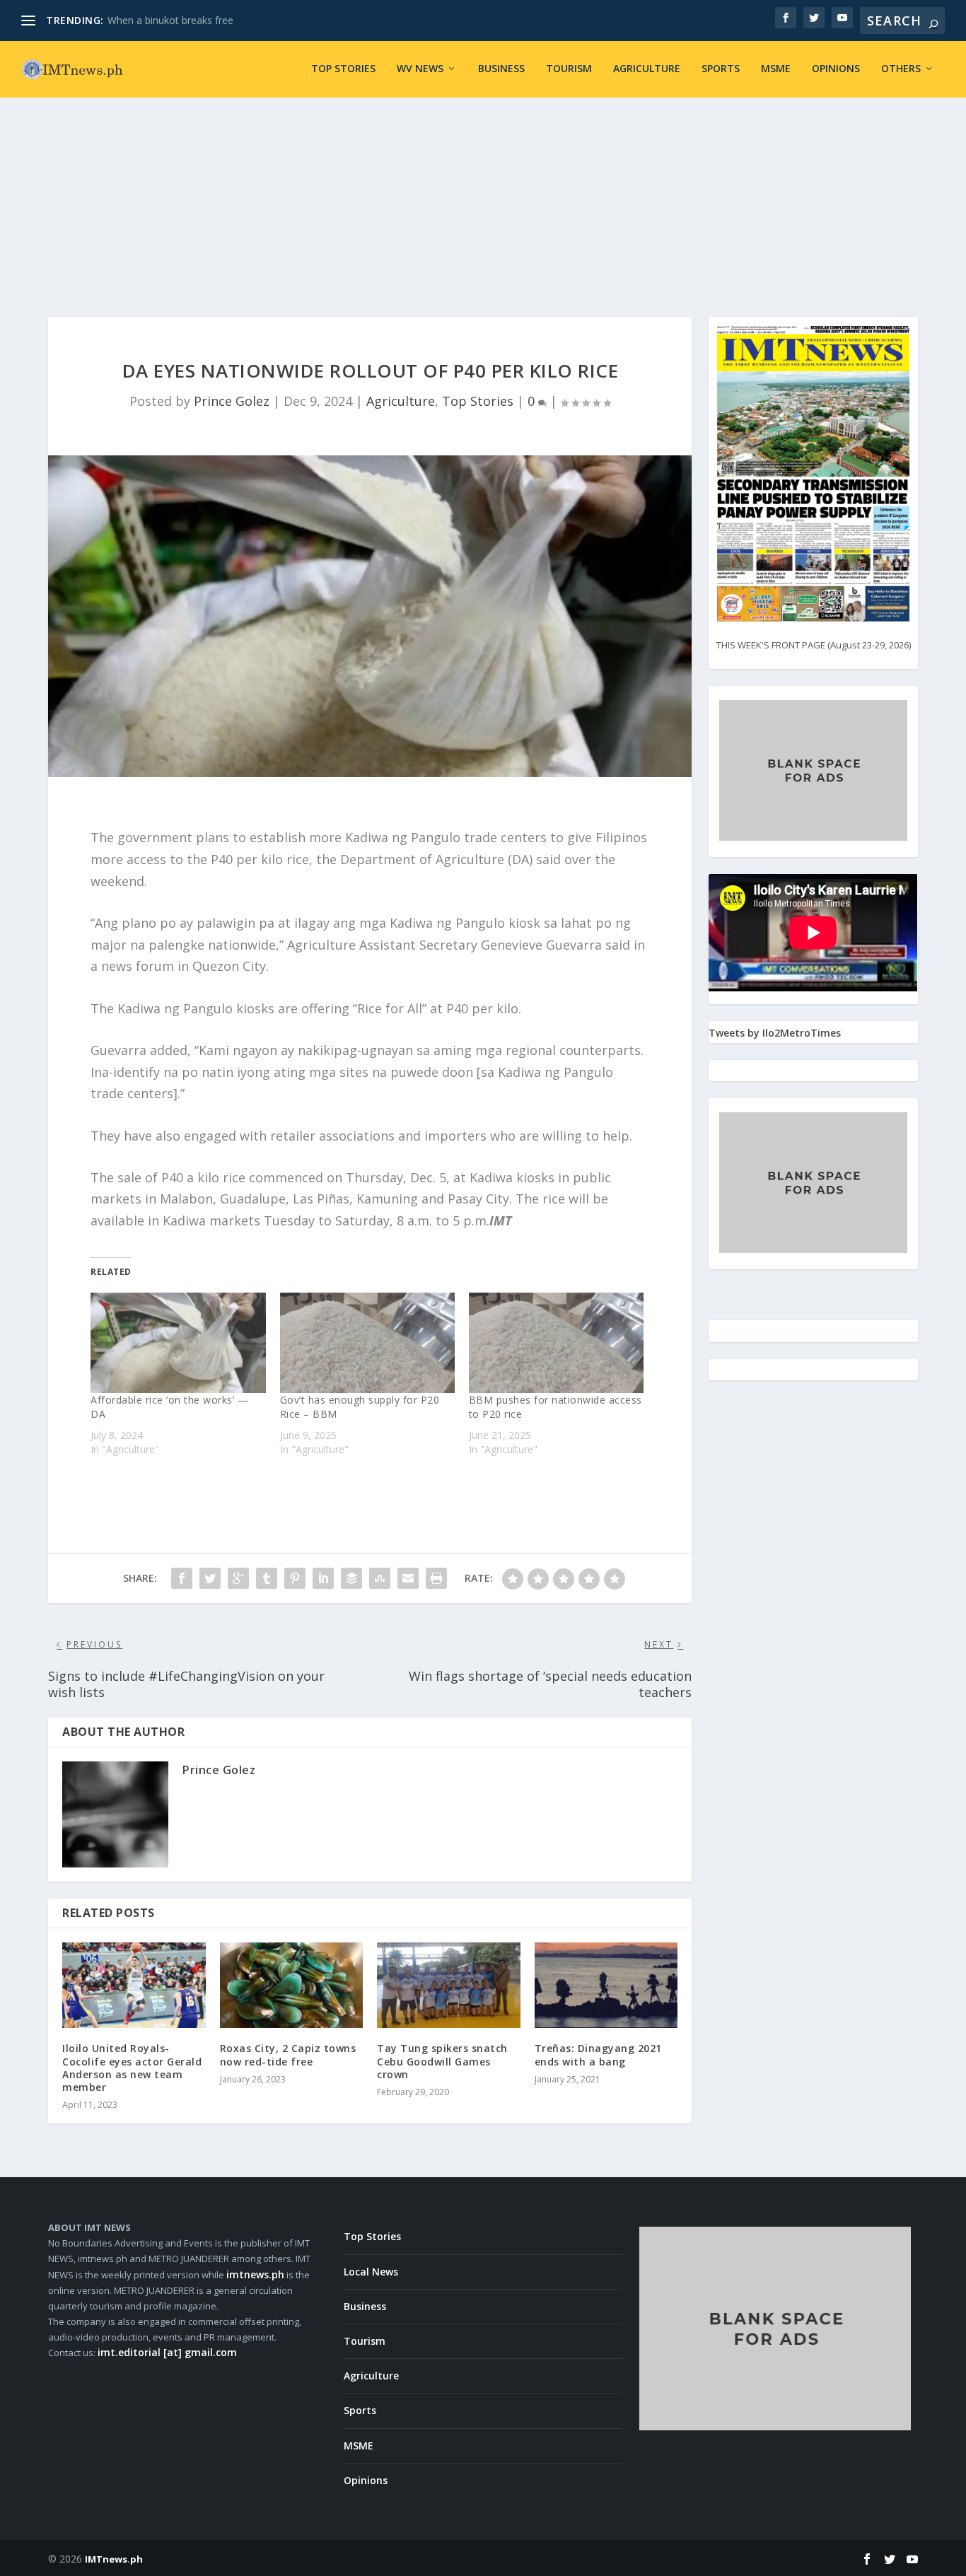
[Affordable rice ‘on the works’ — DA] (178, 1342)
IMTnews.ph (114, 2559)
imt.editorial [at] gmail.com (167, 2352)
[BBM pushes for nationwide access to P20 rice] (556, 1342)
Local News (371, 2272)
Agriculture (647, 69)
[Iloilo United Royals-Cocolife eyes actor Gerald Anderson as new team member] (134, 1986)
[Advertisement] (483, 190)
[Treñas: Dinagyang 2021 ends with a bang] (606, 1986)
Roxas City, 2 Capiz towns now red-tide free (288, 2055)
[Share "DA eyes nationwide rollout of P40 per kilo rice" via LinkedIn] (323, 1578)
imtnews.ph (255, 2274)
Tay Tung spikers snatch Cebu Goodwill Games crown (442, 2061)
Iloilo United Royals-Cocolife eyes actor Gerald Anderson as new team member (132, 2068)
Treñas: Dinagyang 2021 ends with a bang (598, 2055)
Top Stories (343, 69)
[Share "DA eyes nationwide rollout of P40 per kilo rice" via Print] (436, 1578)
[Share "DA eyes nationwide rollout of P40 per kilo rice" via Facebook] (182, 1578)
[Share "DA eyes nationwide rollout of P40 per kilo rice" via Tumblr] (267, 1578)
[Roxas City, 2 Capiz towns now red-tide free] (292, 1986)
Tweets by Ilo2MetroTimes (775, 1033)
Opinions (836, 69)
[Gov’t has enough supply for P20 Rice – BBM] (367, 1342)
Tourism (569, 69)
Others (901, 69)
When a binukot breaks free (170, 20)
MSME (776, 69)
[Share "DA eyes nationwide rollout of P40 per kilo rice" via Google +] (238, 1578)
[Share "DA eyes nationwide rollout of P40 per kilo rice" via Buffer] (351, 1578)
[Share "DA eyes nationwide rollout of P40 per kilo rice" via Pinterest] (295, 1578)
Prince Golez (232, 401)
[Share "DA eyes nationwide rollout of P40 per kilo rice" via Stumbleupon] (380, 1578)
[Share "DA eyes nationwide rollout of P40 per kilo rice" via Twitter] (210, 1578)
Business (501, 69)
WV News (420, 69)
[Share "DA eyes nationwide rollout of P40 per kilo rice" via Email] (408, 1578)
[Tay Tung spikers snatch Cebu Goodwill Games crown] (449, 1986)
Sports (721, 69)
